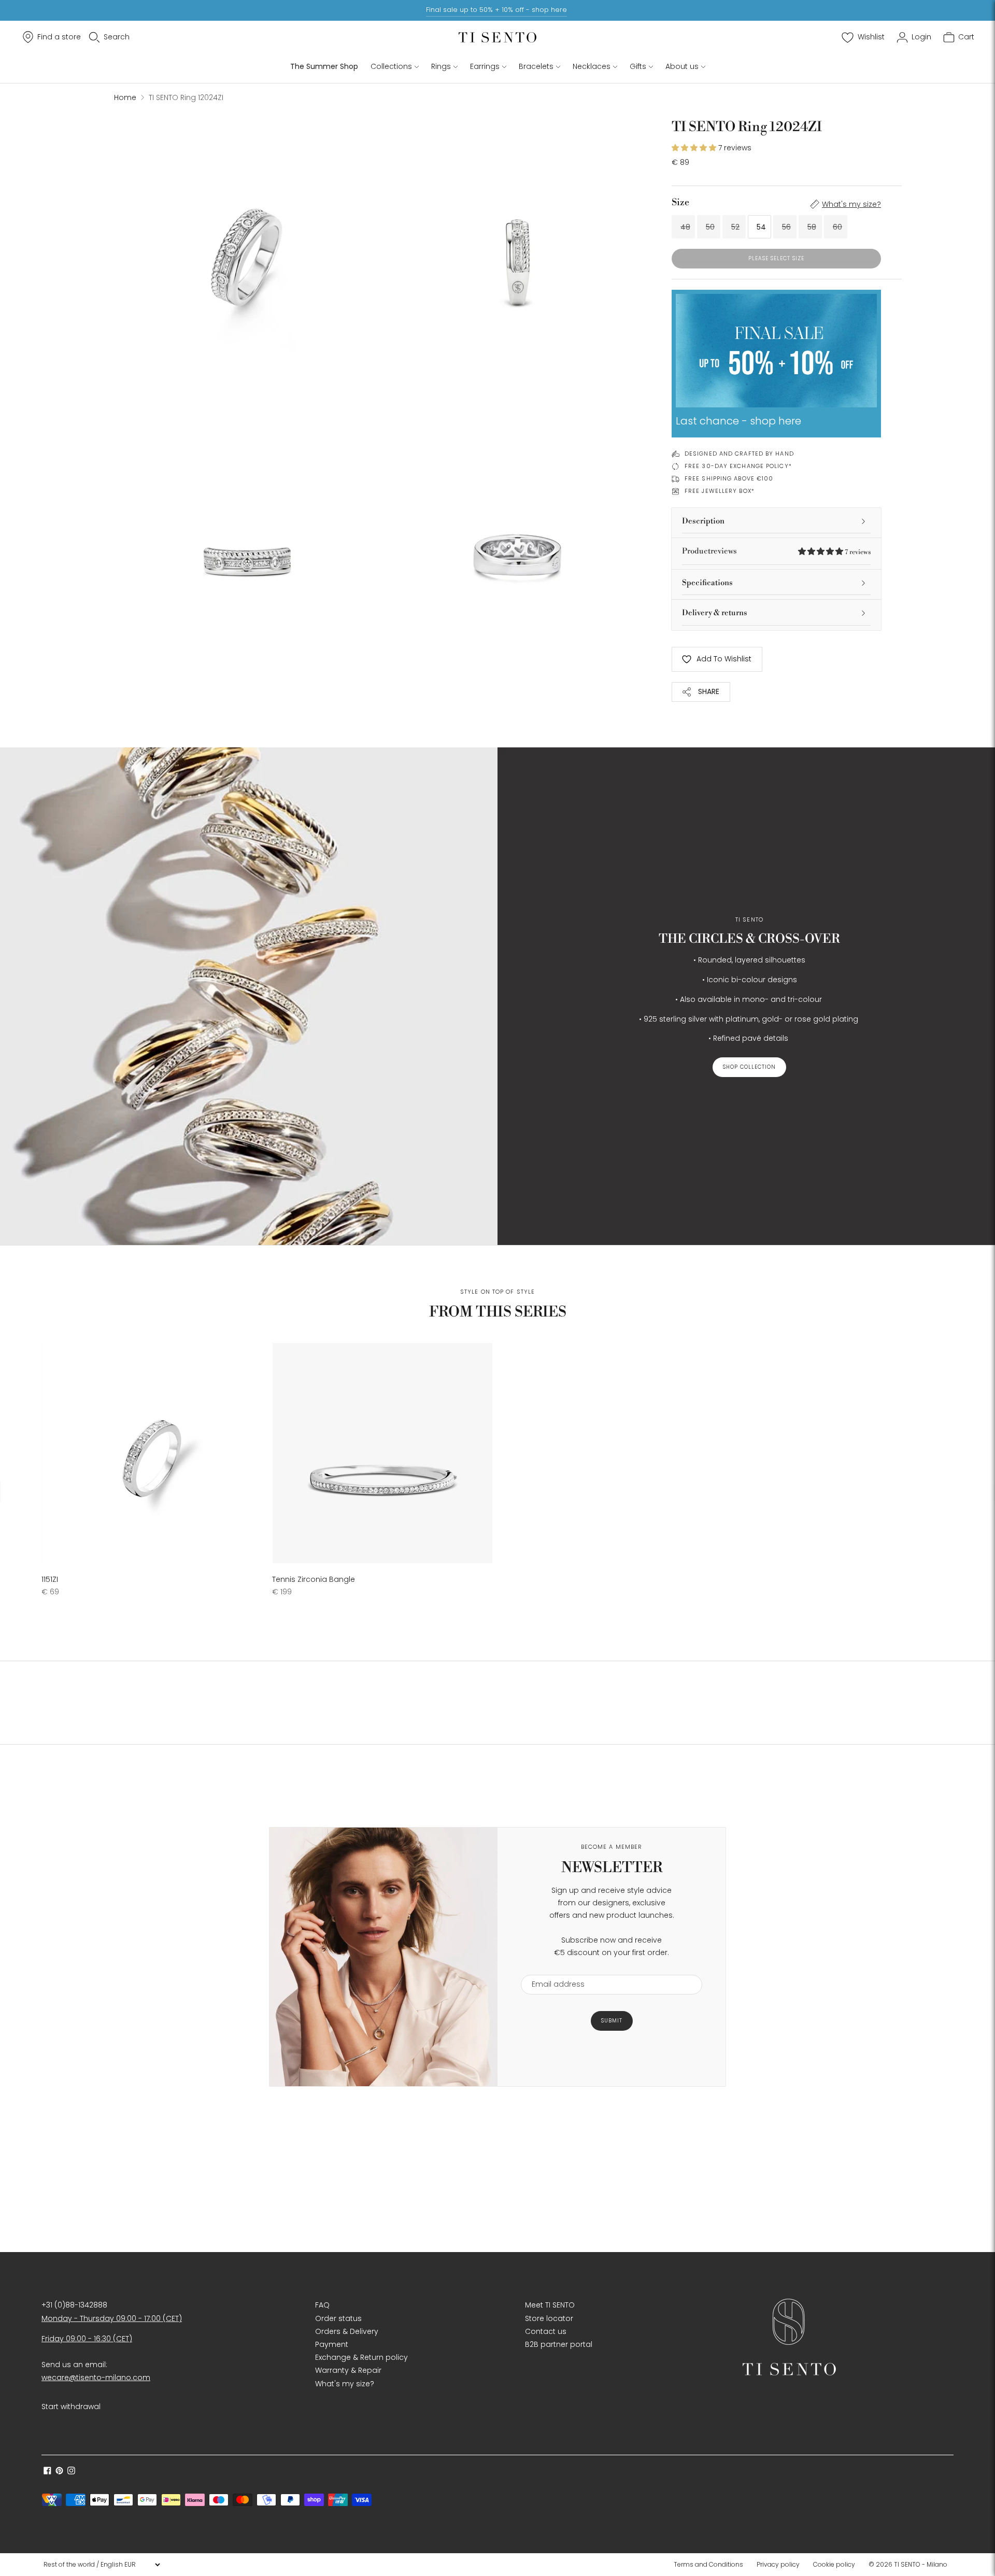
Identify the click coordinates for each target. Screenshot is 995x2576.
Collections (391, 66)
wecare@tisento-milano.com (96, 2377)
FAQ (322, 2305)
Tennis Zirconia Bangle (314, 1579)
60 (837, 227)
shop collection (749, 1067)
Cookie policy (834, 2564)
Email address (553, 1968)
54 (761, 227)
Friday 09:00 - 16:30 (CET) (87, 2339)
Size (680, 202)
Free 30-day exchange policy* (738, 466)
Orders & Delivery (347, 2331)
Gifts (638, 66)
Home (125, 97)
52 (735, 227)
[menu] (102, 2565)
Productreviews (776, 551)
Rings (441, 66)
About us (682, 66)
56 (786, 227)
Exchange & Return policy (361, 2357)
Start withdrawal (71, 2407)
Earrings (485, 66)
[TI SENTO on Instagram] (71, 2472)
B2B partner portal (559, 2344)
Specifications (707, 583)
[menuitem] (712, 2565)
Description (703, 521)
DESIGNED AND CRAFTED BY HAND (739, 454)
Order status (338, 2318)
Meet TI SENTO (550, 2305)
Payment (332, 2344)
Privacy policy (778, 2564)
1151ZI (50, 1579)
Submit (612, 2021)
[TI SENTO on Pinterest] (59, 2472)
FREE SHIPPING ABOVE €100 (729, 478)
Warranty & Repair (348, 2370)
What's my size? (851, 204)
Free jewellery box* (720, 491)
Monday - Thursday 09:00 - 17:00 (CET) (112, 2318)
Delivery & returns (715, 613)
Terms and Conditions (708, 2564)
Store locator (549, 2318)
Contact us (546, 2331)
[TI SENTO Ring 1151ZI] (152, 1453)
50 (710, 227)
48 (685, 227)
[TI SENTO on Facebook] (47, 2472)
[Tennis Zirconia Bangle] (382, 1453)
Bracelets (536, 66)
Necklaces (592, 66)
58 (812, 227)
